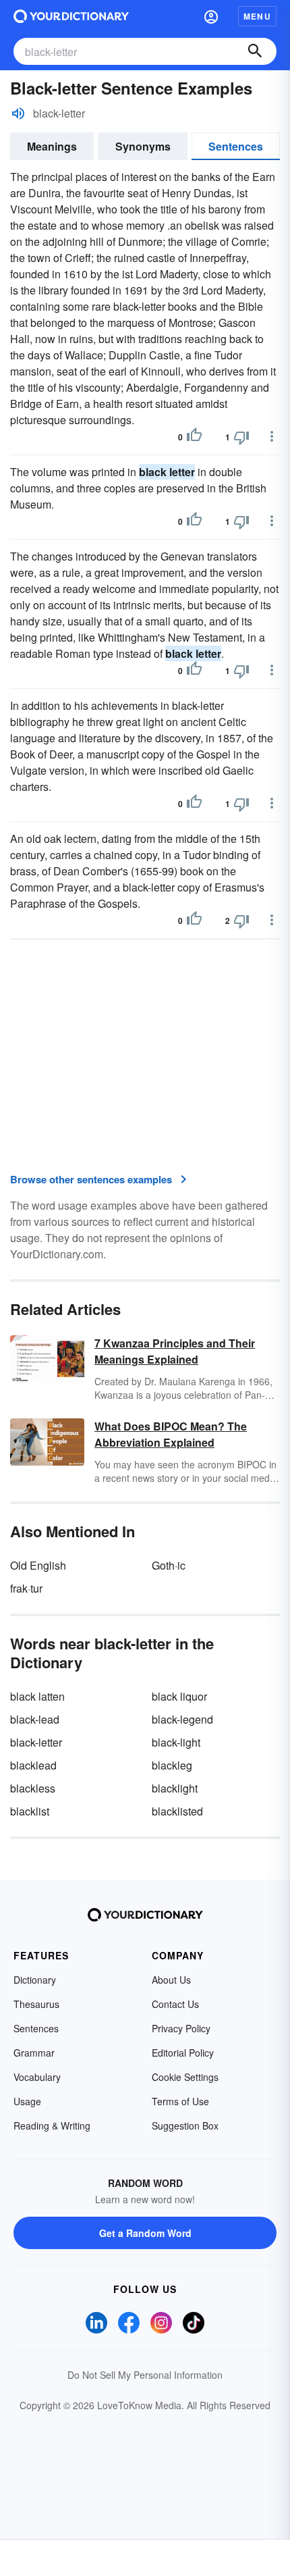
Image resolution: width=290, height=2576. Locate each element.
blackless (33, 1788)
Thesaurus (36, 2004)
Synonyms (143, 146)
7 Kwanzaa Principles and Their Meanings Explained (175, 1351)
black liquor (179, 1696)
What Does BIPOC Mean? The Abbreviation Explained (171, 1434)
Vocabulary (37, 2077)
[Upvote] (194, 437)
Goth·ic (169, 1565)
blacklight (175, 1788)
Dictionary (35, 1980)
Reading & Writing (52, 2126)
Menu (257, 16)
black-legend (182, 1719)
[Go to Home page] (71, 16)
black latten (37, 1696)
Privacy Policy (181, 2028)
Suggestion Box (185, 2126)
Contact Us (175, 2004)
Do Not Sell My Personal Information (145, 2375)
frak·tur (26, 1588)
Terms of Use (180, 2101)
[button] (211, 16)
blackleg (172, 1765)
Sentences (236, 146)
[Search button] (255, 51)
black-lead (35, 1719)
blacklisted (177, 1811)
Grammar (34, 2053)
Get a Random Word (145, 2233)
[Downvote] (241, 437)
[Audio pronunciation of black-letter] (18, 113)
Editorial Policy (183, 2053)
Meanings (52, 146)
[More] (272, 436)
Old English (38, 1565)
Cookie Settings (185, 2077)
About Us (171, 1980)
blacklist (30, 1811)
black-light (176, 1742)
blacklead (33, 1765)
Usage (27, 2101)
